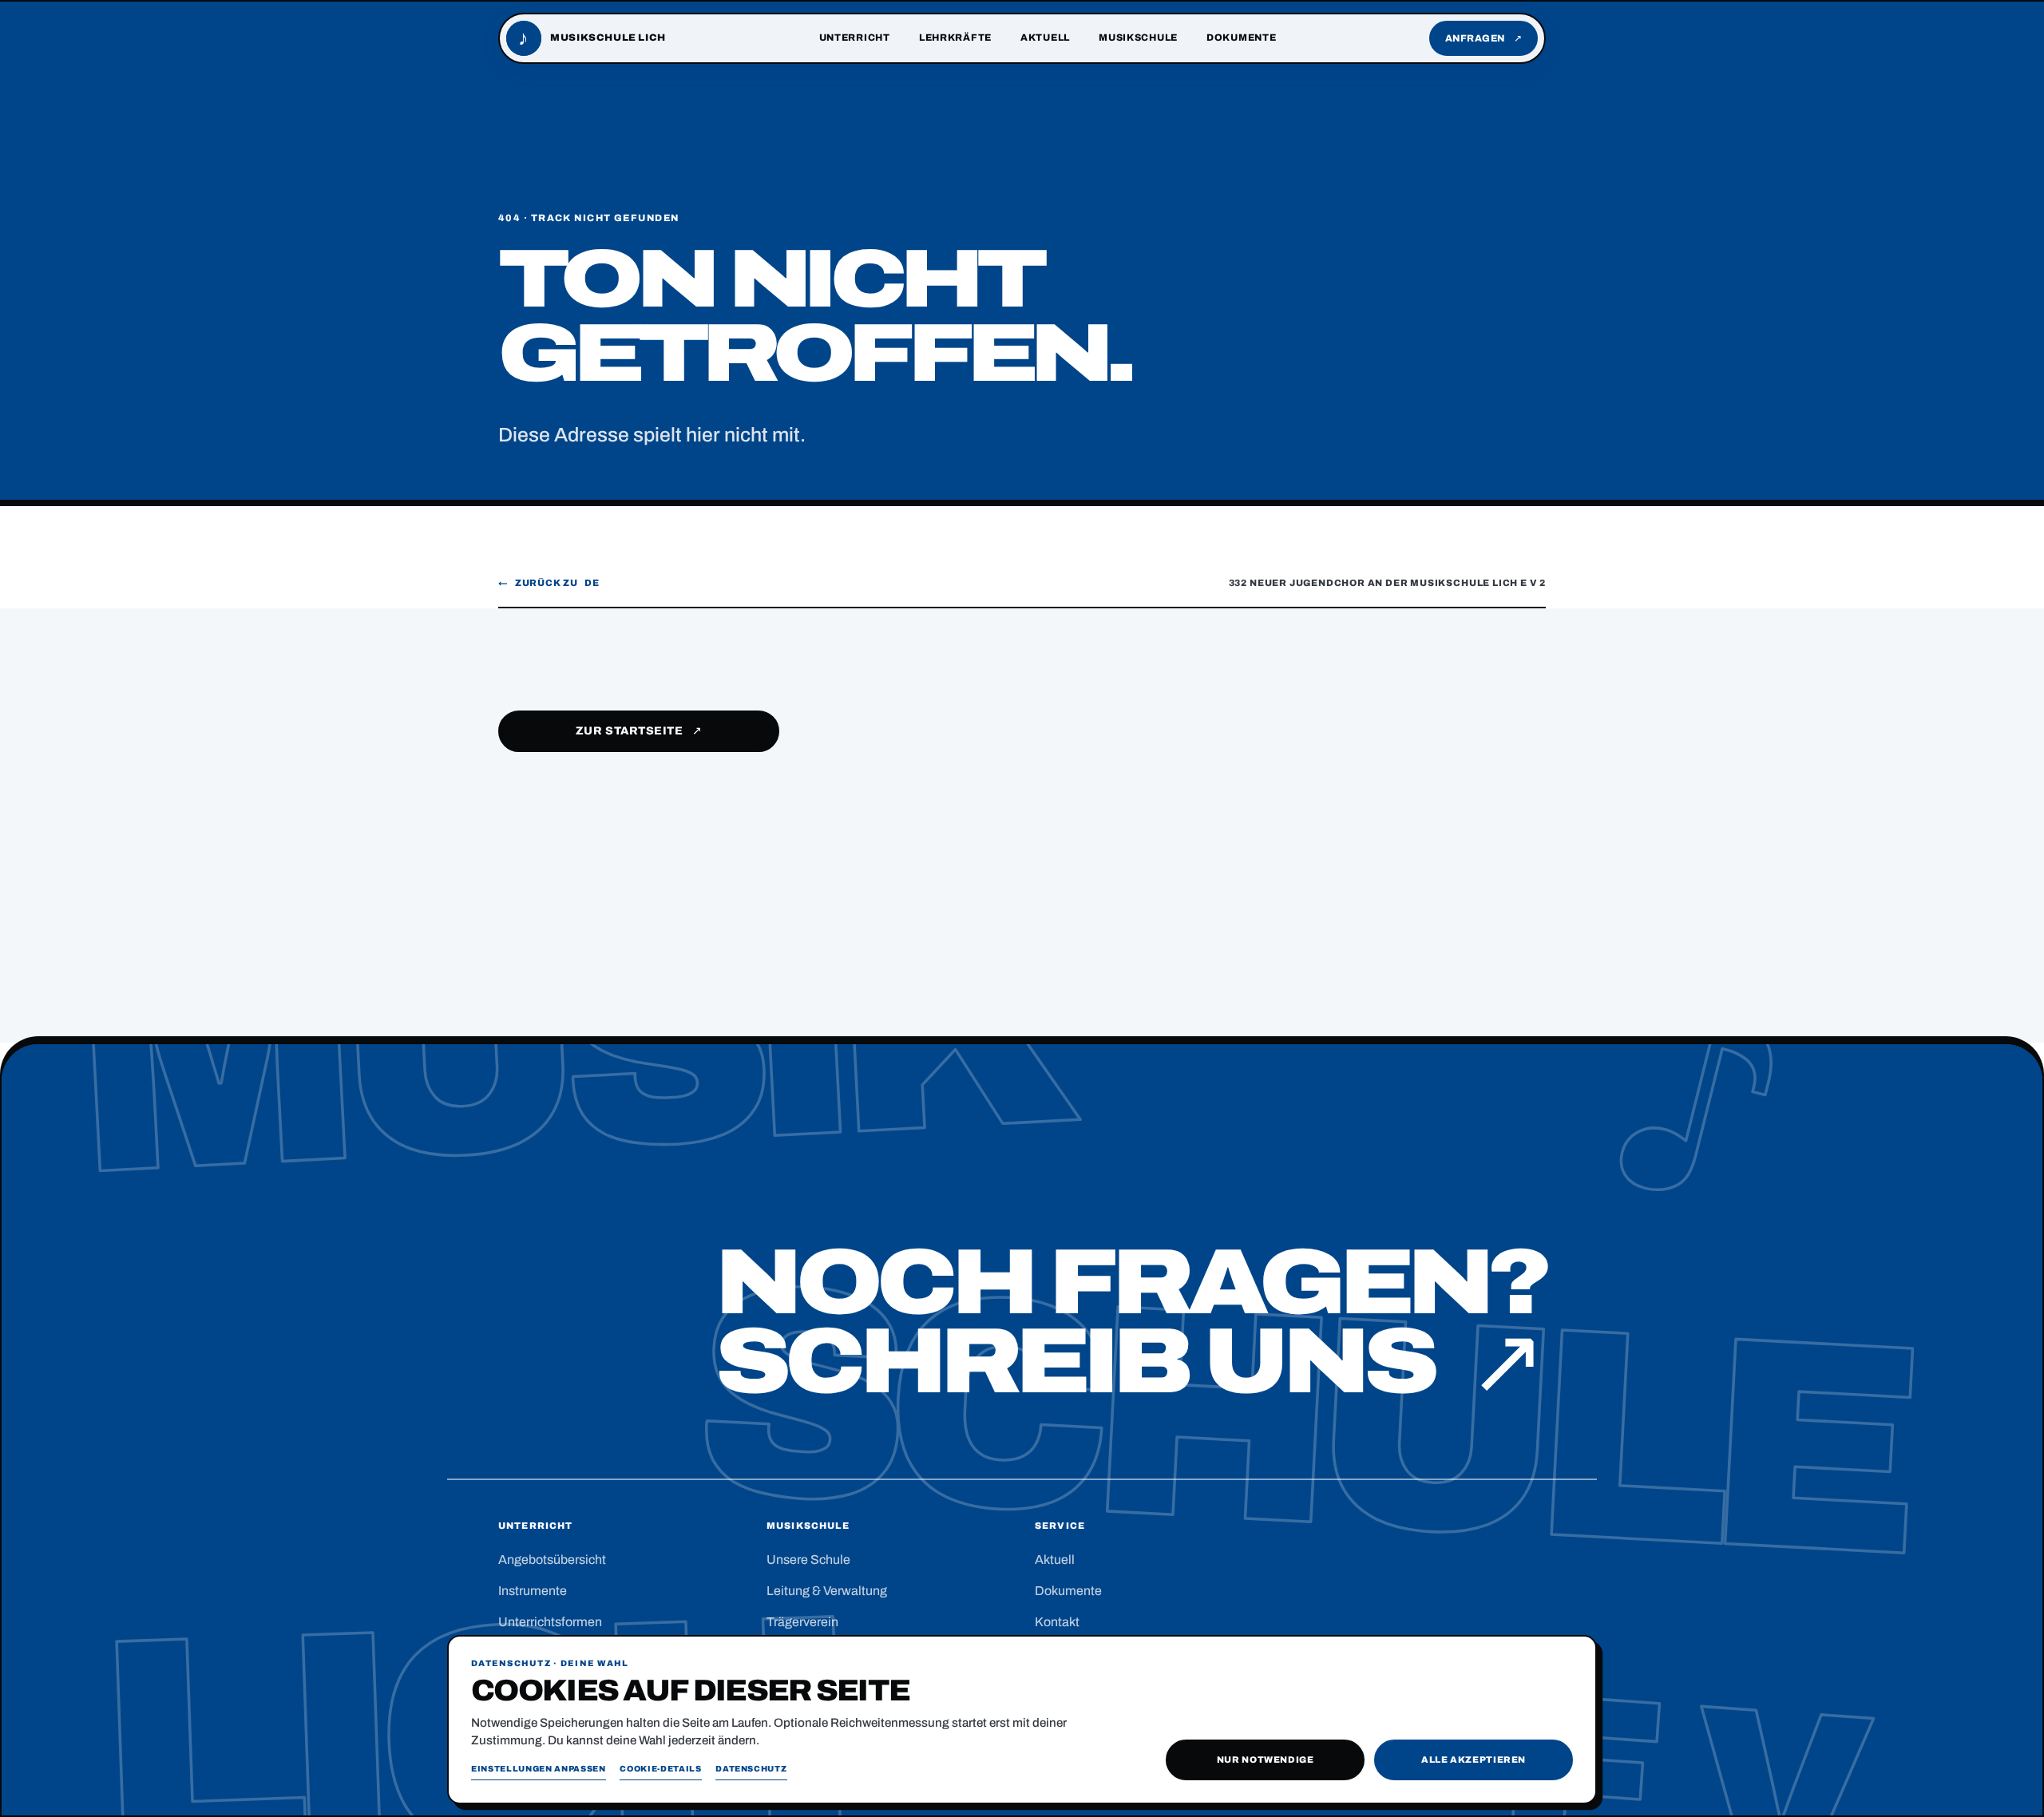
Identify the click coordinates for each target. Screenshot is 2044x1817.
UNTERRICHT (855, 38)
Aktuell (1055, 1560)
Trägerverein (802, 1622)
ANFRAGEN (1484, 38)
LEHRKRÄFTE (955, 38)
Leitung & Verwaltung (827, 1591)
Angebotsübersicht (552, 1560)
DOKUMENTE (1241, 38)
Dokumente (1068, 1591)
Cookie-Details (660, 1769)
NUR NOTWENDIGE (1266, 1760)
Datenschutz (751, 1769)
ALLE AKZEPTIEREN (1474, 1760)
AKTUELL (1045, 38)
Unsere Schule (808, 1560)
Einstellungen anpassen (539, 1769)
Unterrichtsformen (550, 1622)
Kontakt (1057, 1622)
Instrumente (533, 1591)
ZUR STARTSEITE (639, 731)
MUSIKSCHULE (1138, 38)
